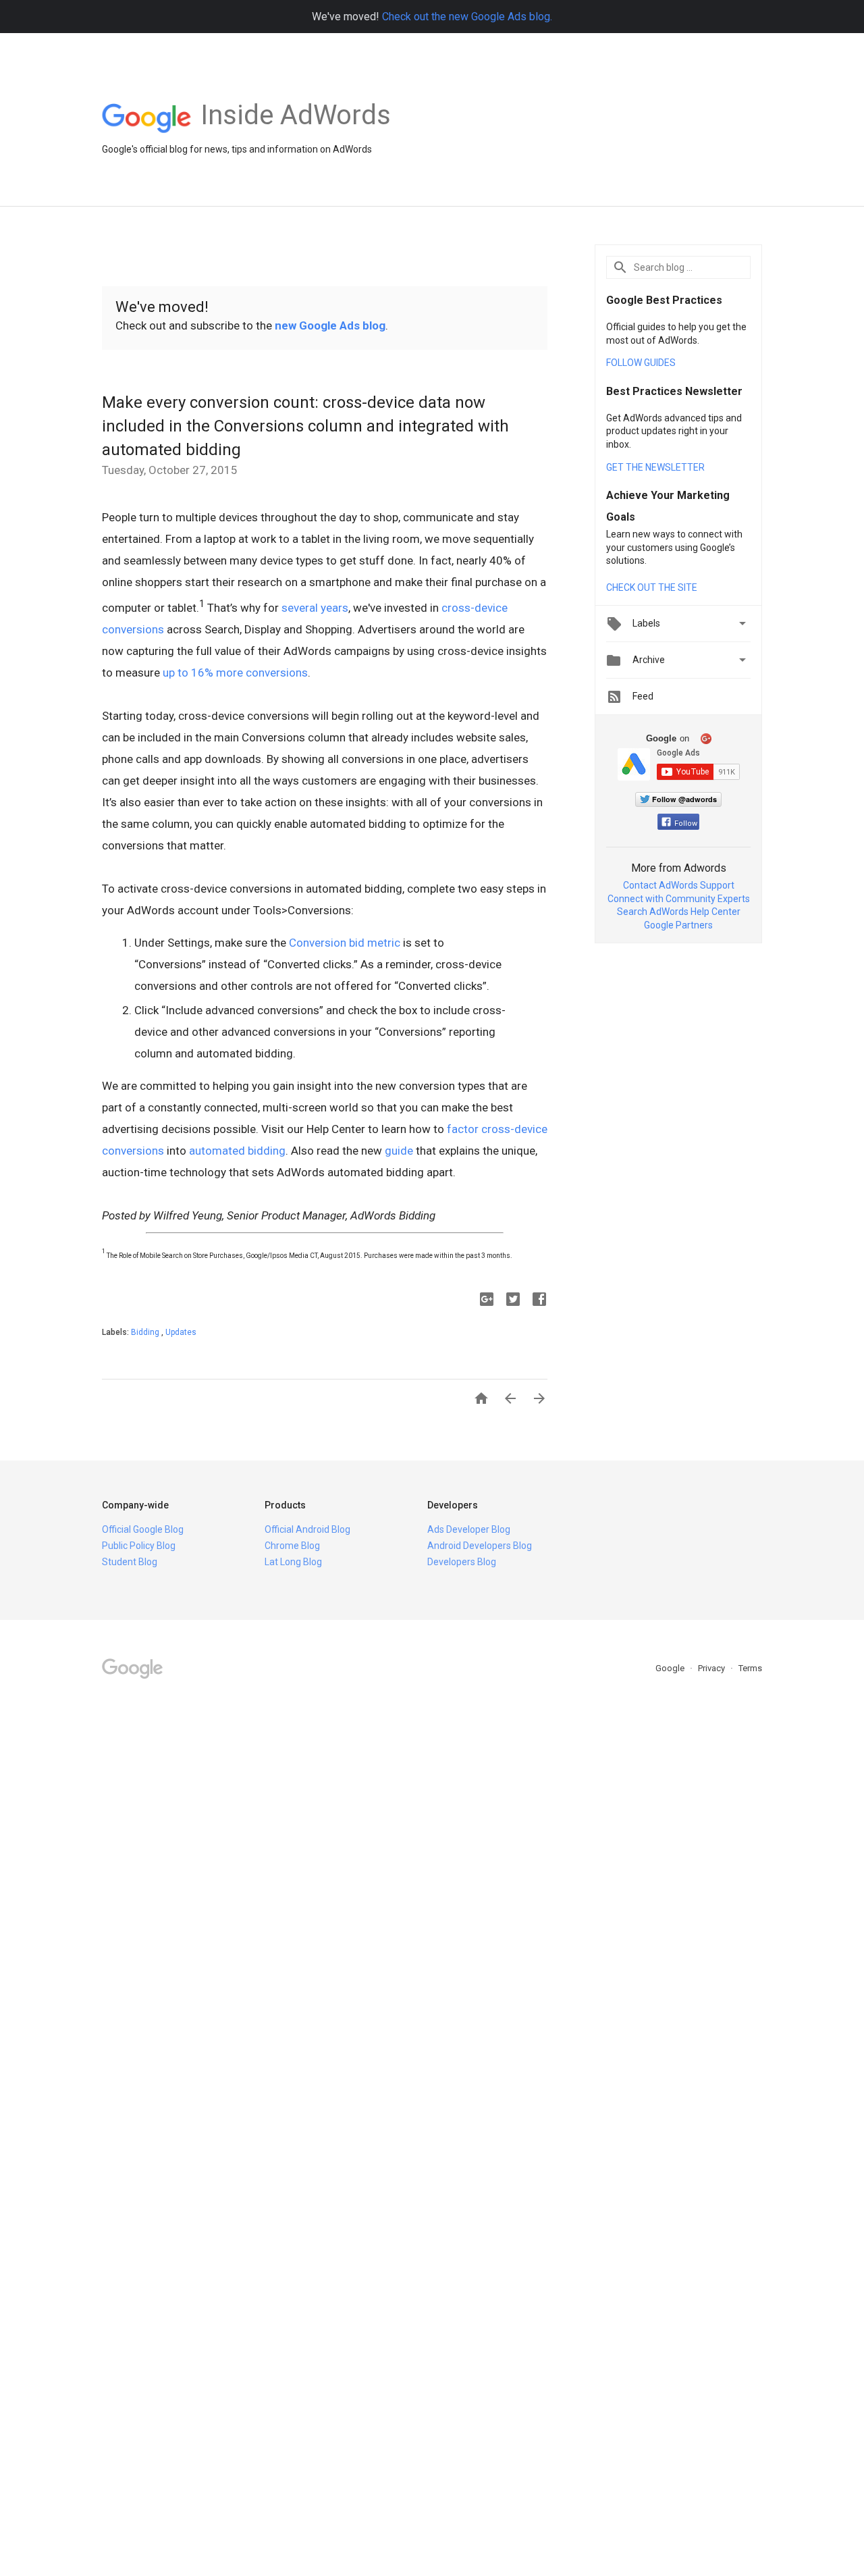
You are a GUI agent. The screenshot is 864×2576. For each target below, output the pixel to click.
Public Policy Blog (139, 1546)
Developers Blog (462, 1562)
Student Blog (130, 1562)
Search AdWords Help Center (679, 912)
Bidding (146, 1332)
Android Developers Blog (480, 1546)
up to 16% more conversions (235, 673)
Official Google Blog (143, 1529)
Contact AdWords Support (679, 885)
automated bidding (237, 1151)
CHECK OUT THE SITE (652, 587)
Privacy (712, 1668)
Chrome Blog (292, 1546)
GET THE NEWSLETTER (655, 467)
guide (399, 1151)
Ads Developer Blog (469, 1529)
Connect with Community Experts (679, 899)
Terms (750, 1668)
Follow (686, 823)
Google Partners (678, 925)
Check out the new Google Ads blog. (467, 17)
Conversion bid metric (345, 943)
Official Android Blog (307, 1529)
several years (315, 608)
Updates (181, 1332)
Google (671, 1668)
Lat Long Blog (293, 1562)
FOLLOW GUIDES (641, 363)
